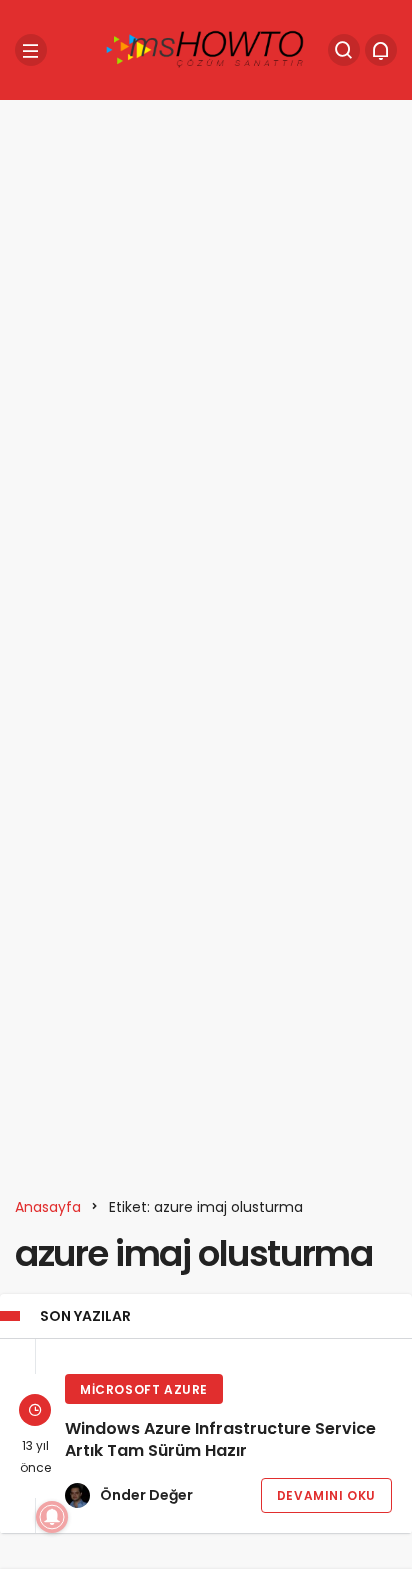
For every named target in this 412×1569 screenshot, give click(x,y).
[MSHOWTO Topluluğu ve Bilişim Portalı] (206, 48)
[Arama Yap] (344, 50)
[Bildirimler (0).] (381, 50)
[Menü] (31, 50)
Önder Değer (146, 1495)
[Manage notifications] (52, 1517)
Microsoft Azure (144, 1389)
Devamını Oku (326, 1495)
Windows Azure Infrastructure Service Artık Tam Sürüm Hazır (220, 1440)
